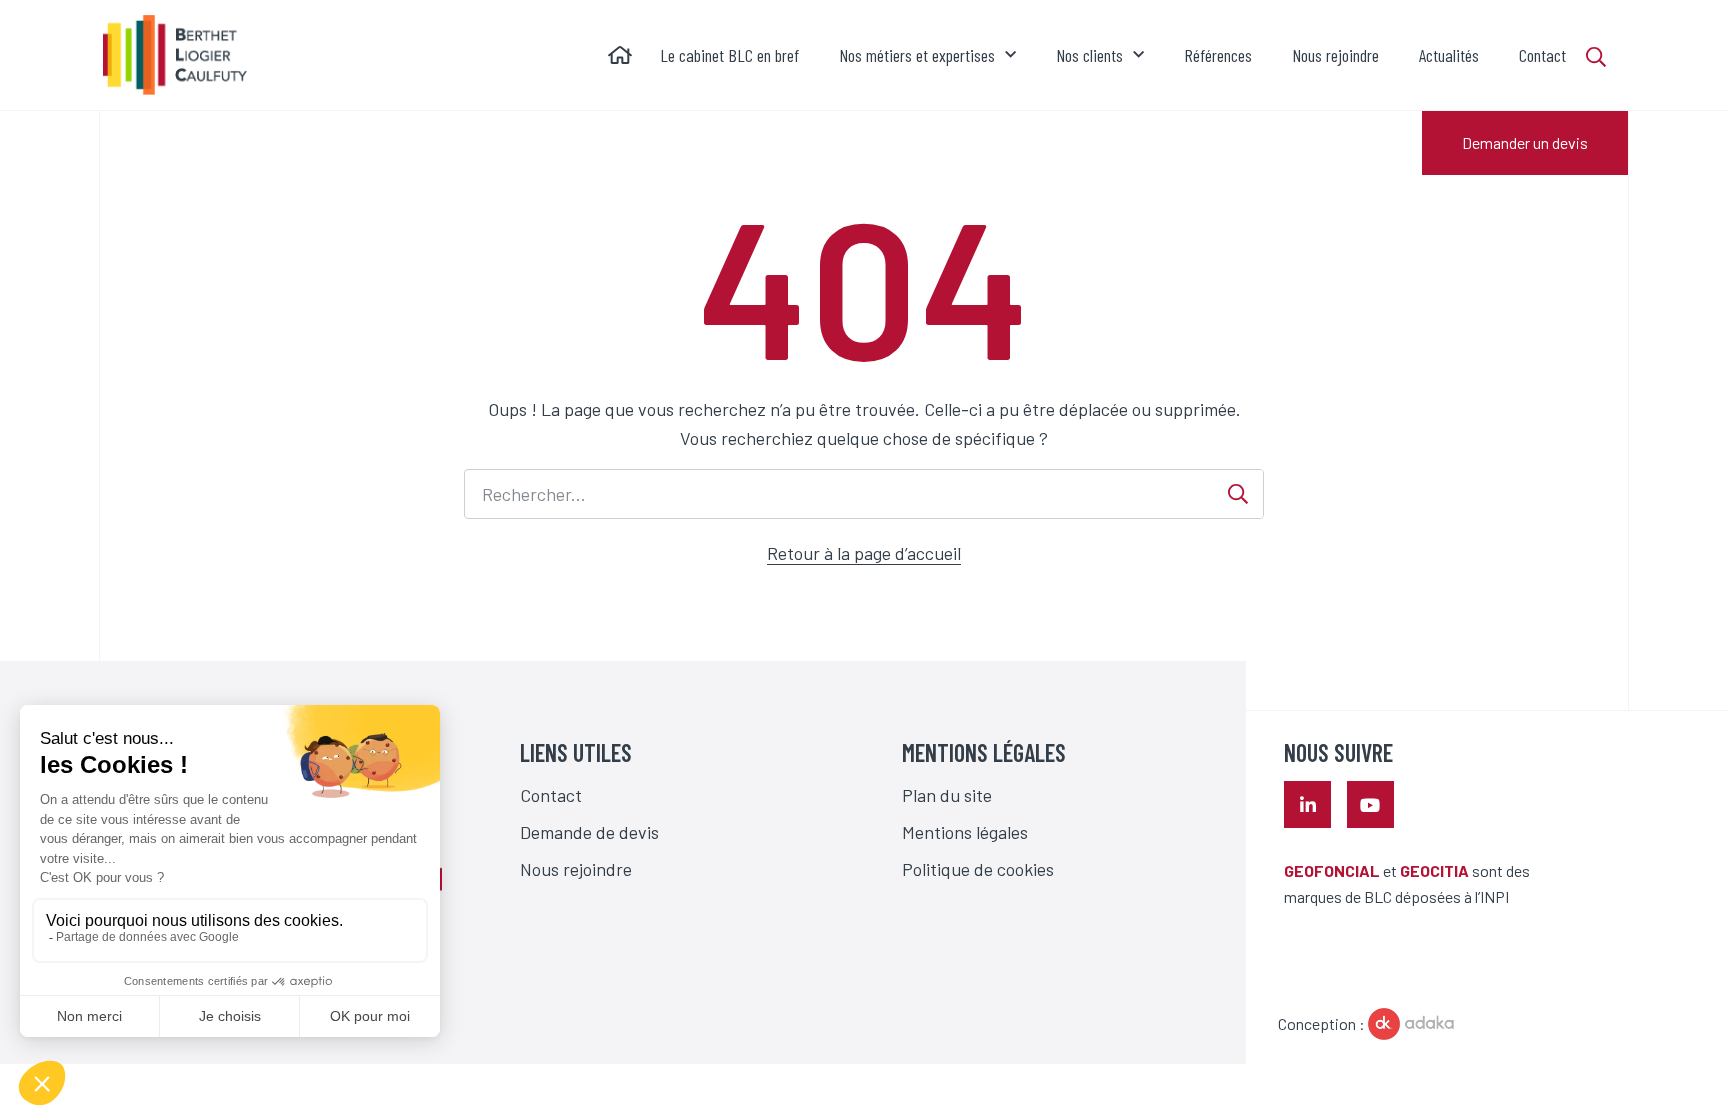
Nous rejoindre (576, 869)
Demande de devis (589, 832)
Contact (551, 795)
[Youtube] (1370, 804)
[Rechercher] (1238, 494)
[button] (1607, 57)
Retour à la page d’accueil (864, 553)
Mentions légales (965, 832)
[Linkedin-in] (1307, 804)
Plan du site (947, 795)
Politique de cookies (978, 869)
